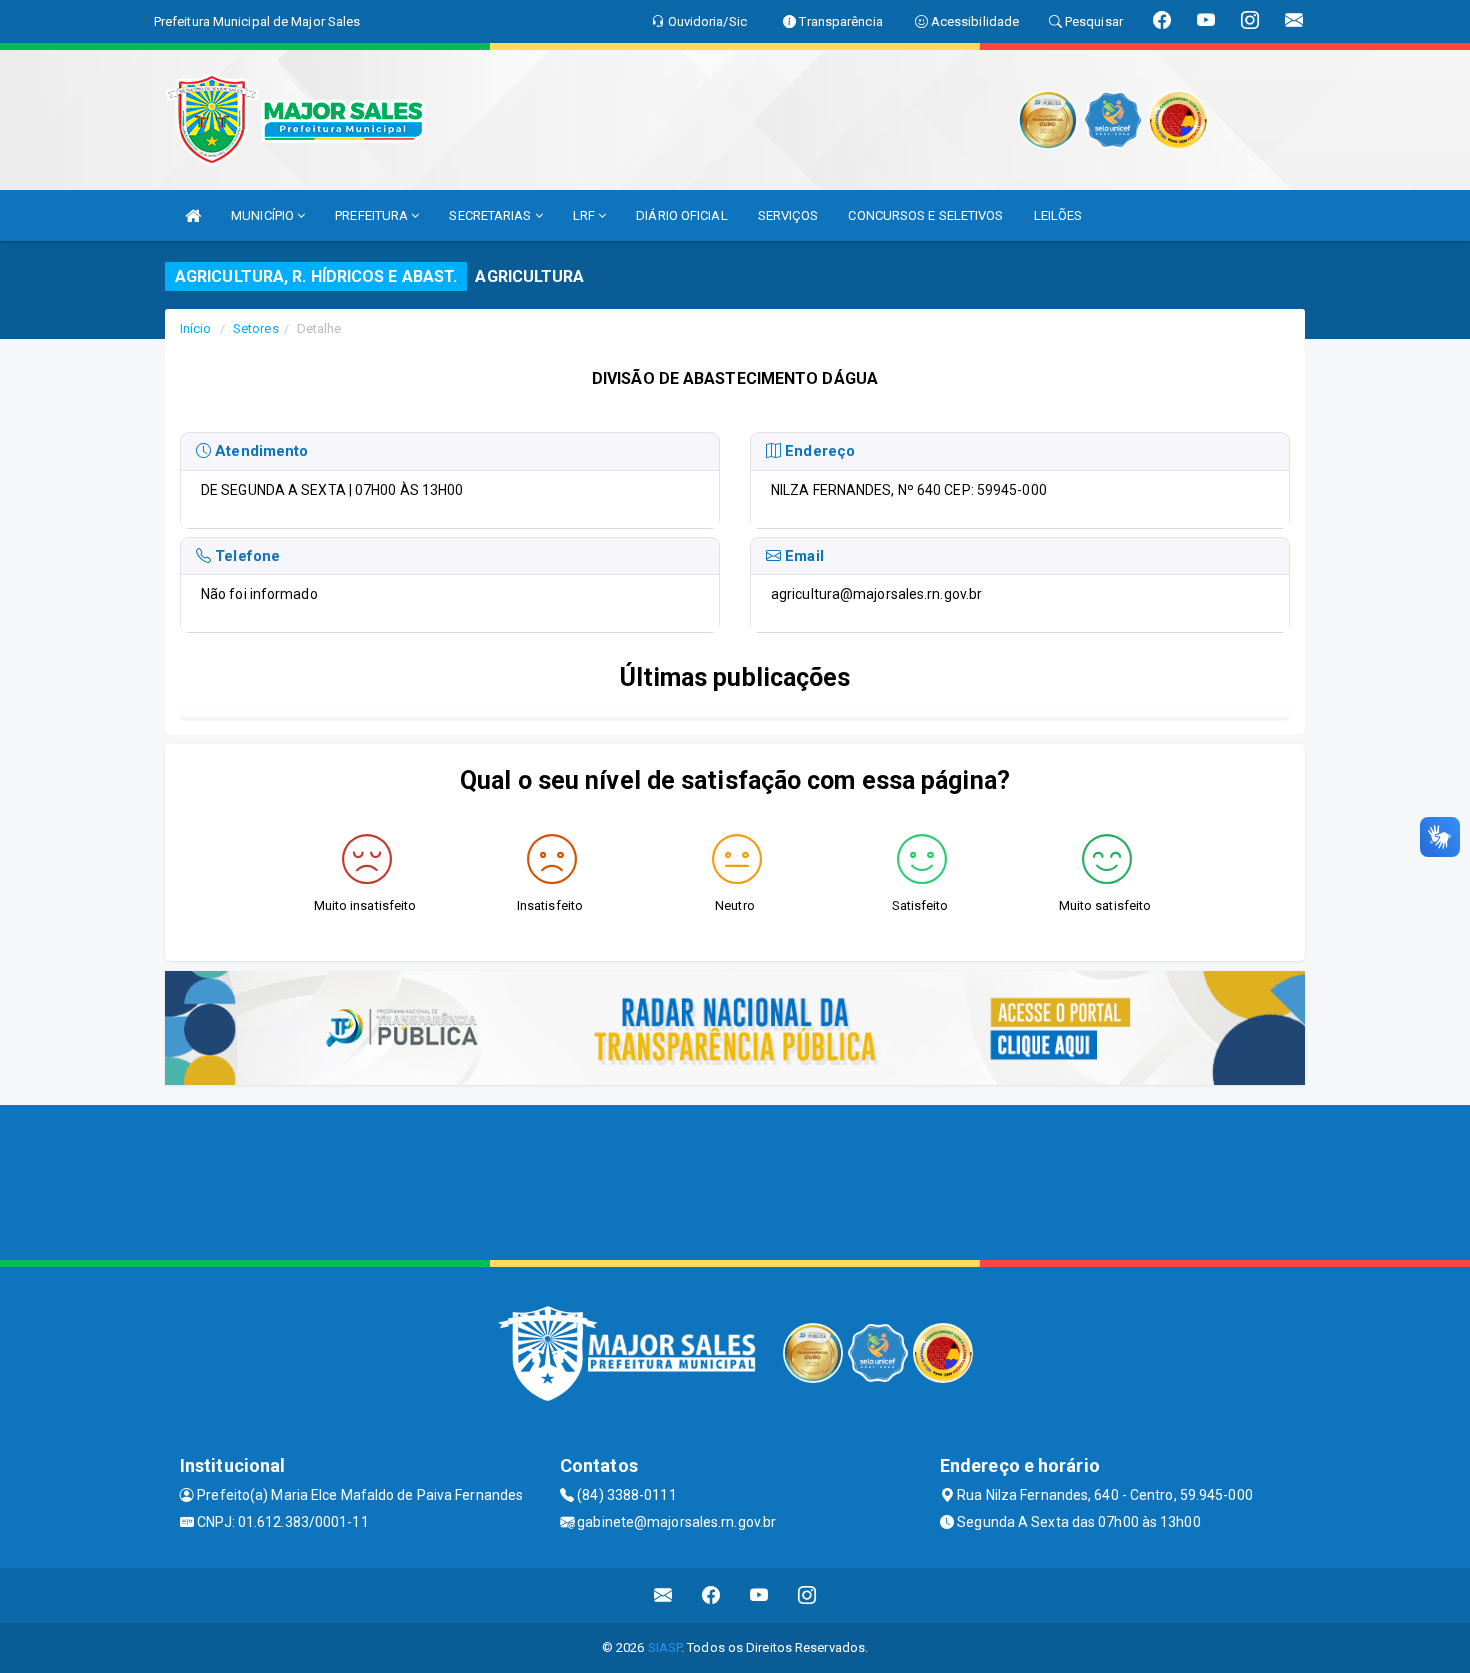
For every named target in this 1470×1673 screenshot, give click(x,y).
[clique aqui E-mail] (663, 1595)
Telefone (245, 556)
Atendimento (259, 451)
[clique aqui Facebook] (711, 1595)
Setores (256, 328)
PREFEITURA (373, 215)
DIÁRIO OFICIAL (681, 215)
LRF (585, 215)
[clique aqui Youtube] (759, 1595)
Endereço (818, 451)
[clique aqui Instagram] (807, 1595)
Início (196, 328)
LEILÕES (1058, 215)
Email (802, 556)
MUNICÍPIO (264, 215)
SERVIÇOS (788, 215)
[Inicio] (193, 215)
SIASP (665, 1647)
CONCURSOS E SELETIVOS (925, 215)
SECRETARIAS (491, 215)
